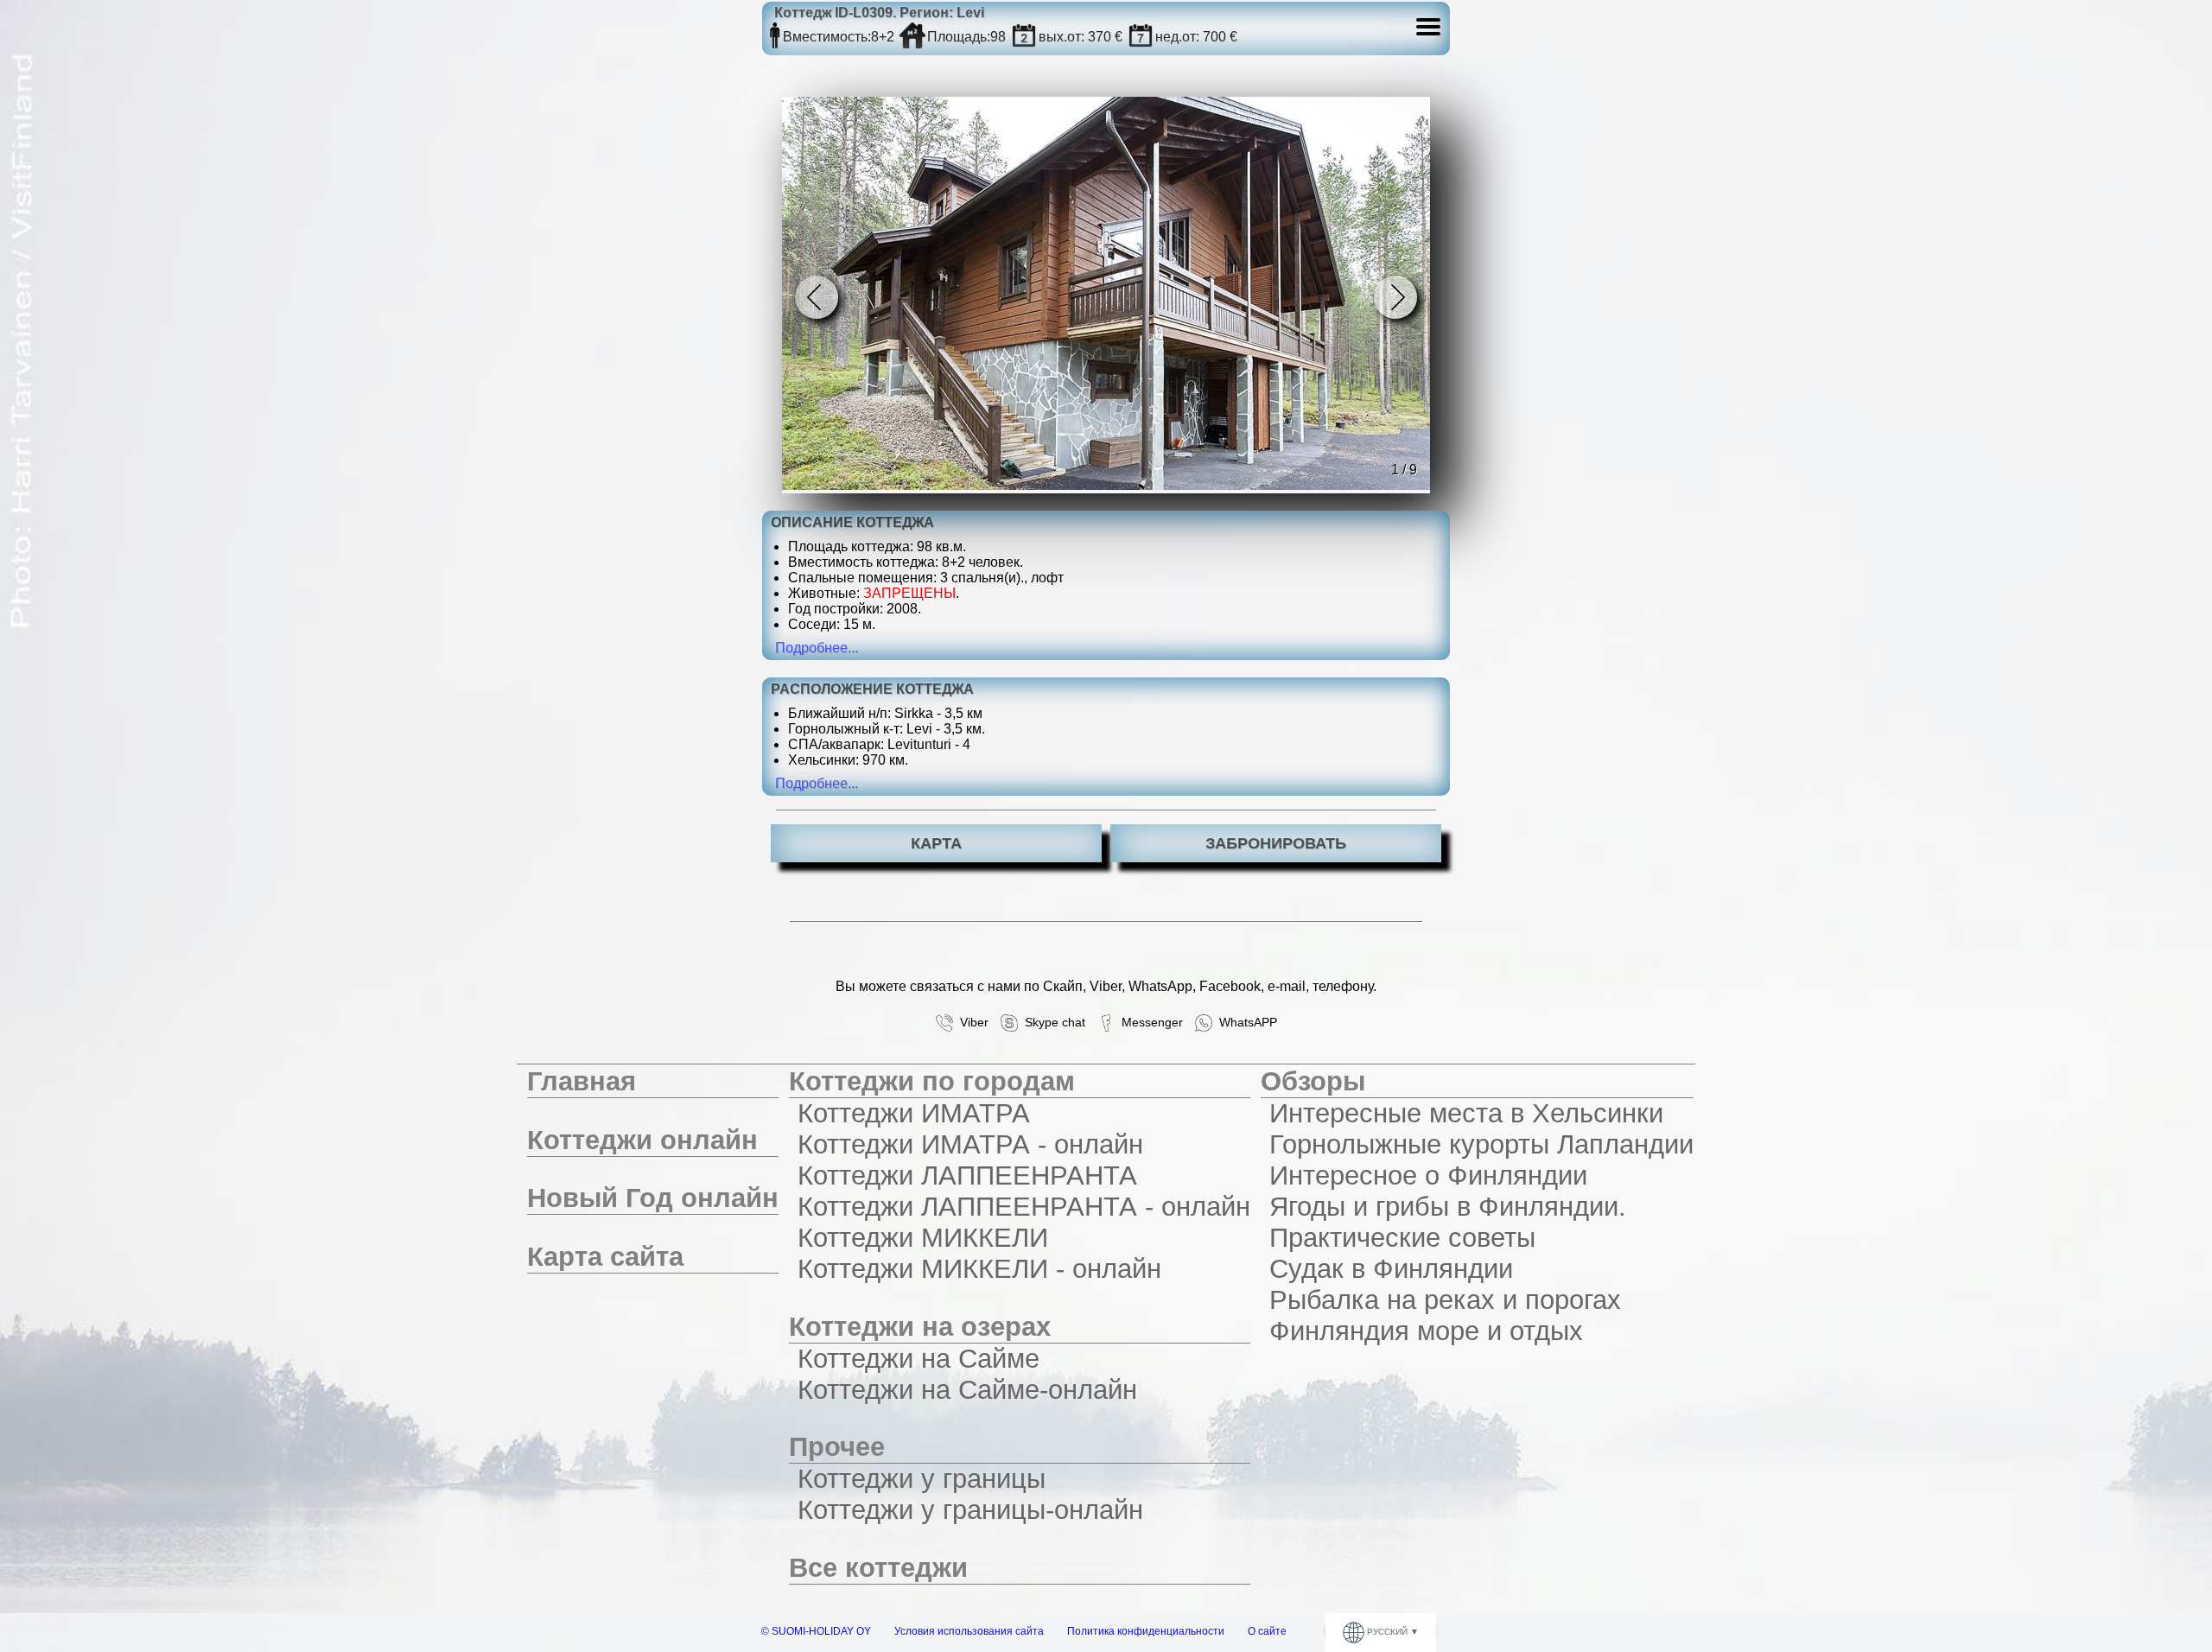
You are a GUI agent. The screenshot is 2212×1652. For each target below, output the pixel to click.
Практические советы (1402, 1238)
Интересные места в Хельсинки (1466, 1113)
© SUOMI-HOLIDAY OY (816, 1631)
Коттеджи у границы (922, 1479)
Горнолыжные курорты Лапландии (1481, 1144)
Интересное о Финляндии (1428, 1175)
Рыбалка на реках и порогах (1445, 1300)
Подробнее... (817, 648)
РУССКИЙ (1387, 1632)
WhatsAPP (1245, 1023)
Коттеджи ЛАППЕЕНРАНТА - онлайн (1024, 1207)
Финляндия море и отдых (1426, 1331)
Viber (971, 1023)
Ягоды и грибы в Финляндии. (1448, 1207)
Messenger (1149, 1023)
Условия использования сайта (969, 1631)
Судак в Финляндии (1391, 1269)
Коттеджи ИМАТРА (914, 1113)
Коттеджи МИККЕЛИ (923, 1238)
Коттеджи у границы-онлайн (970, 1510)
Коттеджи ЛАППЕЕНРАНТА (967, 1175)
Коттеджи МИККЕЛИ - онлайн (979, 1269)
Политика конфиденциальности (1146, 1631)
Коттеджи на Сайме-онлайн (967, 1390)
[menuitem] (653, 1082)
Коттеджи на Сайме (918, 1359)
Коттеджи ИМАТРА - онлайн (970, 1144)
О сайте (1267, 1631)
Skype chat (1052, 1023)
